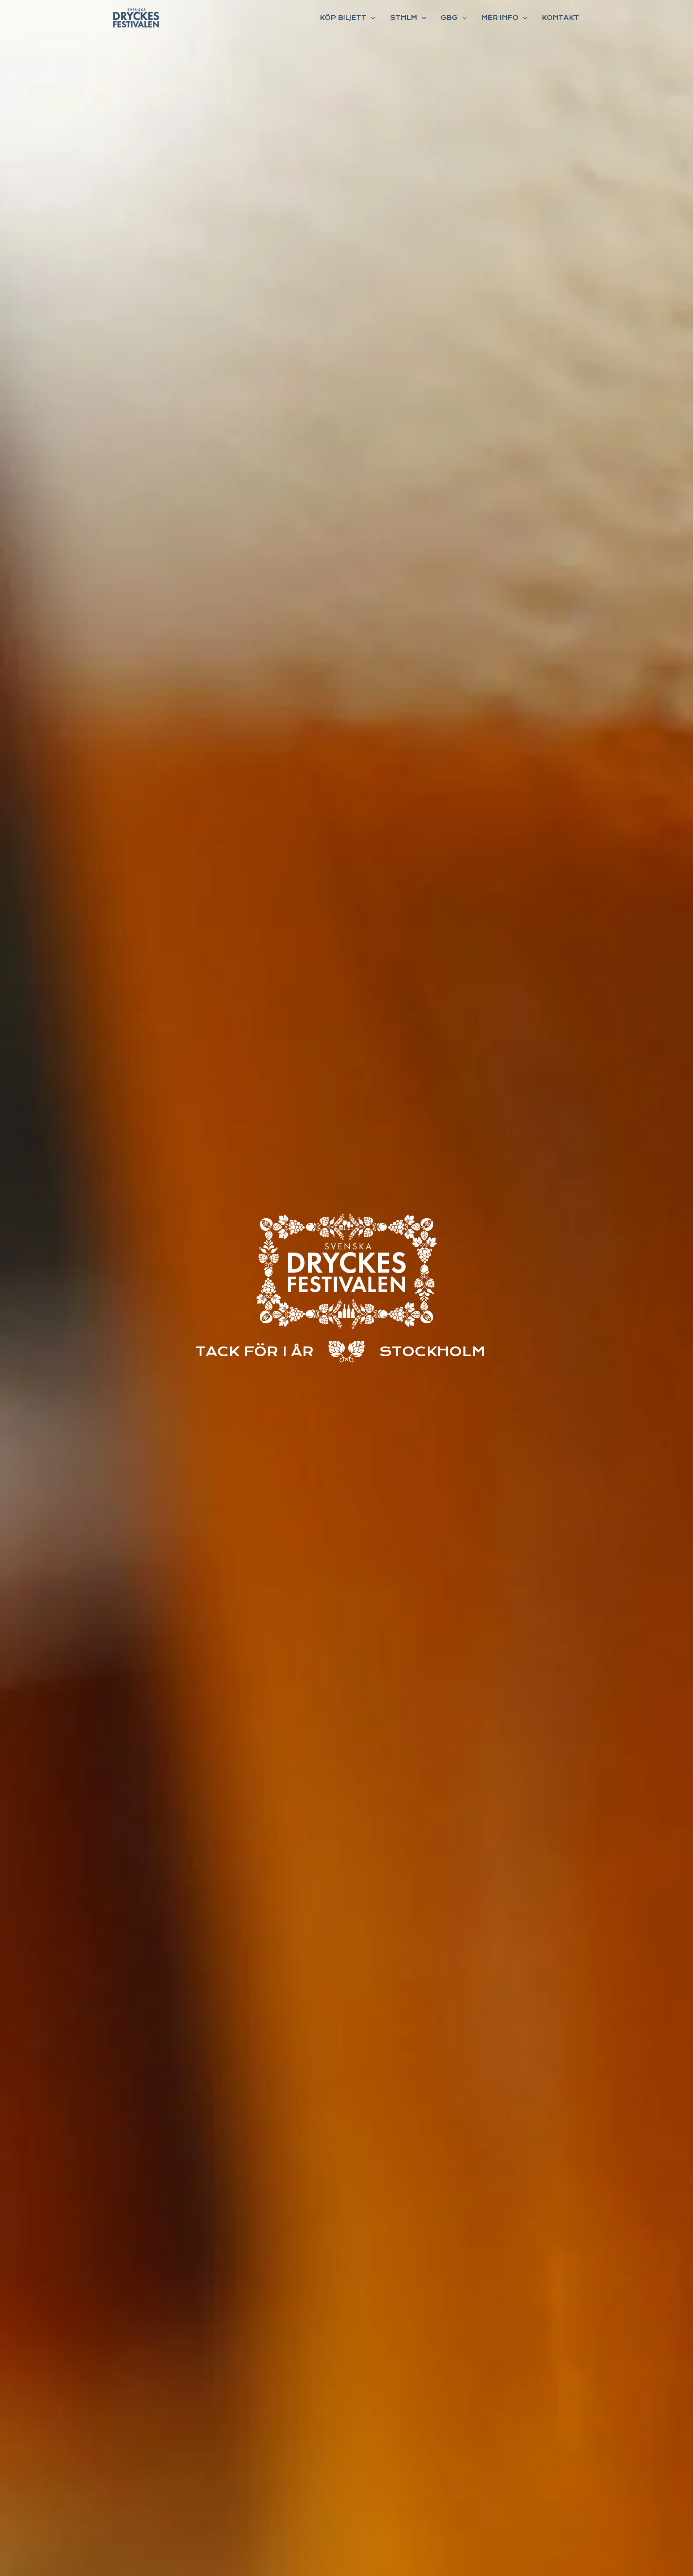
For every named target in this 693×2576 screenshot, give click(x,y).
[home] (136, 18)
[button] (348, 18)
